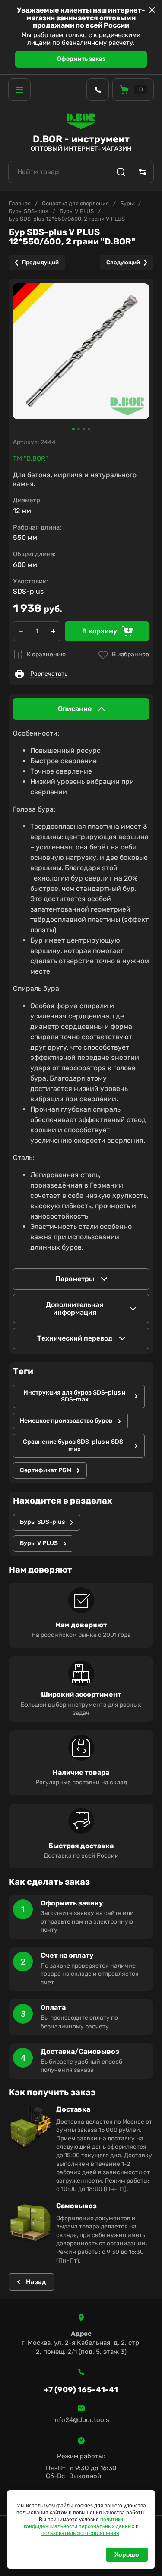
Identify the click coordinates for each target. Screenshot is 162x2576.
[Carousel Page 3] (84, 429)
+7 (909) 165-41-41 (81, 2390)
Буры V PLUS (77, 211)
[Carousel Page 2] (79, 429)
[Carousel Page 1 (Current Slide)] (73, 429)
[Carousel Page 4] (89, 429)
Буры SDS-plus (29, 211)
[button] (19, 90)
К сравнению (46, 654)
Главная (20, 203)
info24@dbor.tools (81, 2420)
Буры (127, 203)
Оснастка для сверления (75, 203)
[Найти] (121, 172)
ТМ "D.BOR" (30, 458)
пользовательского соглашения (80, 2533)
